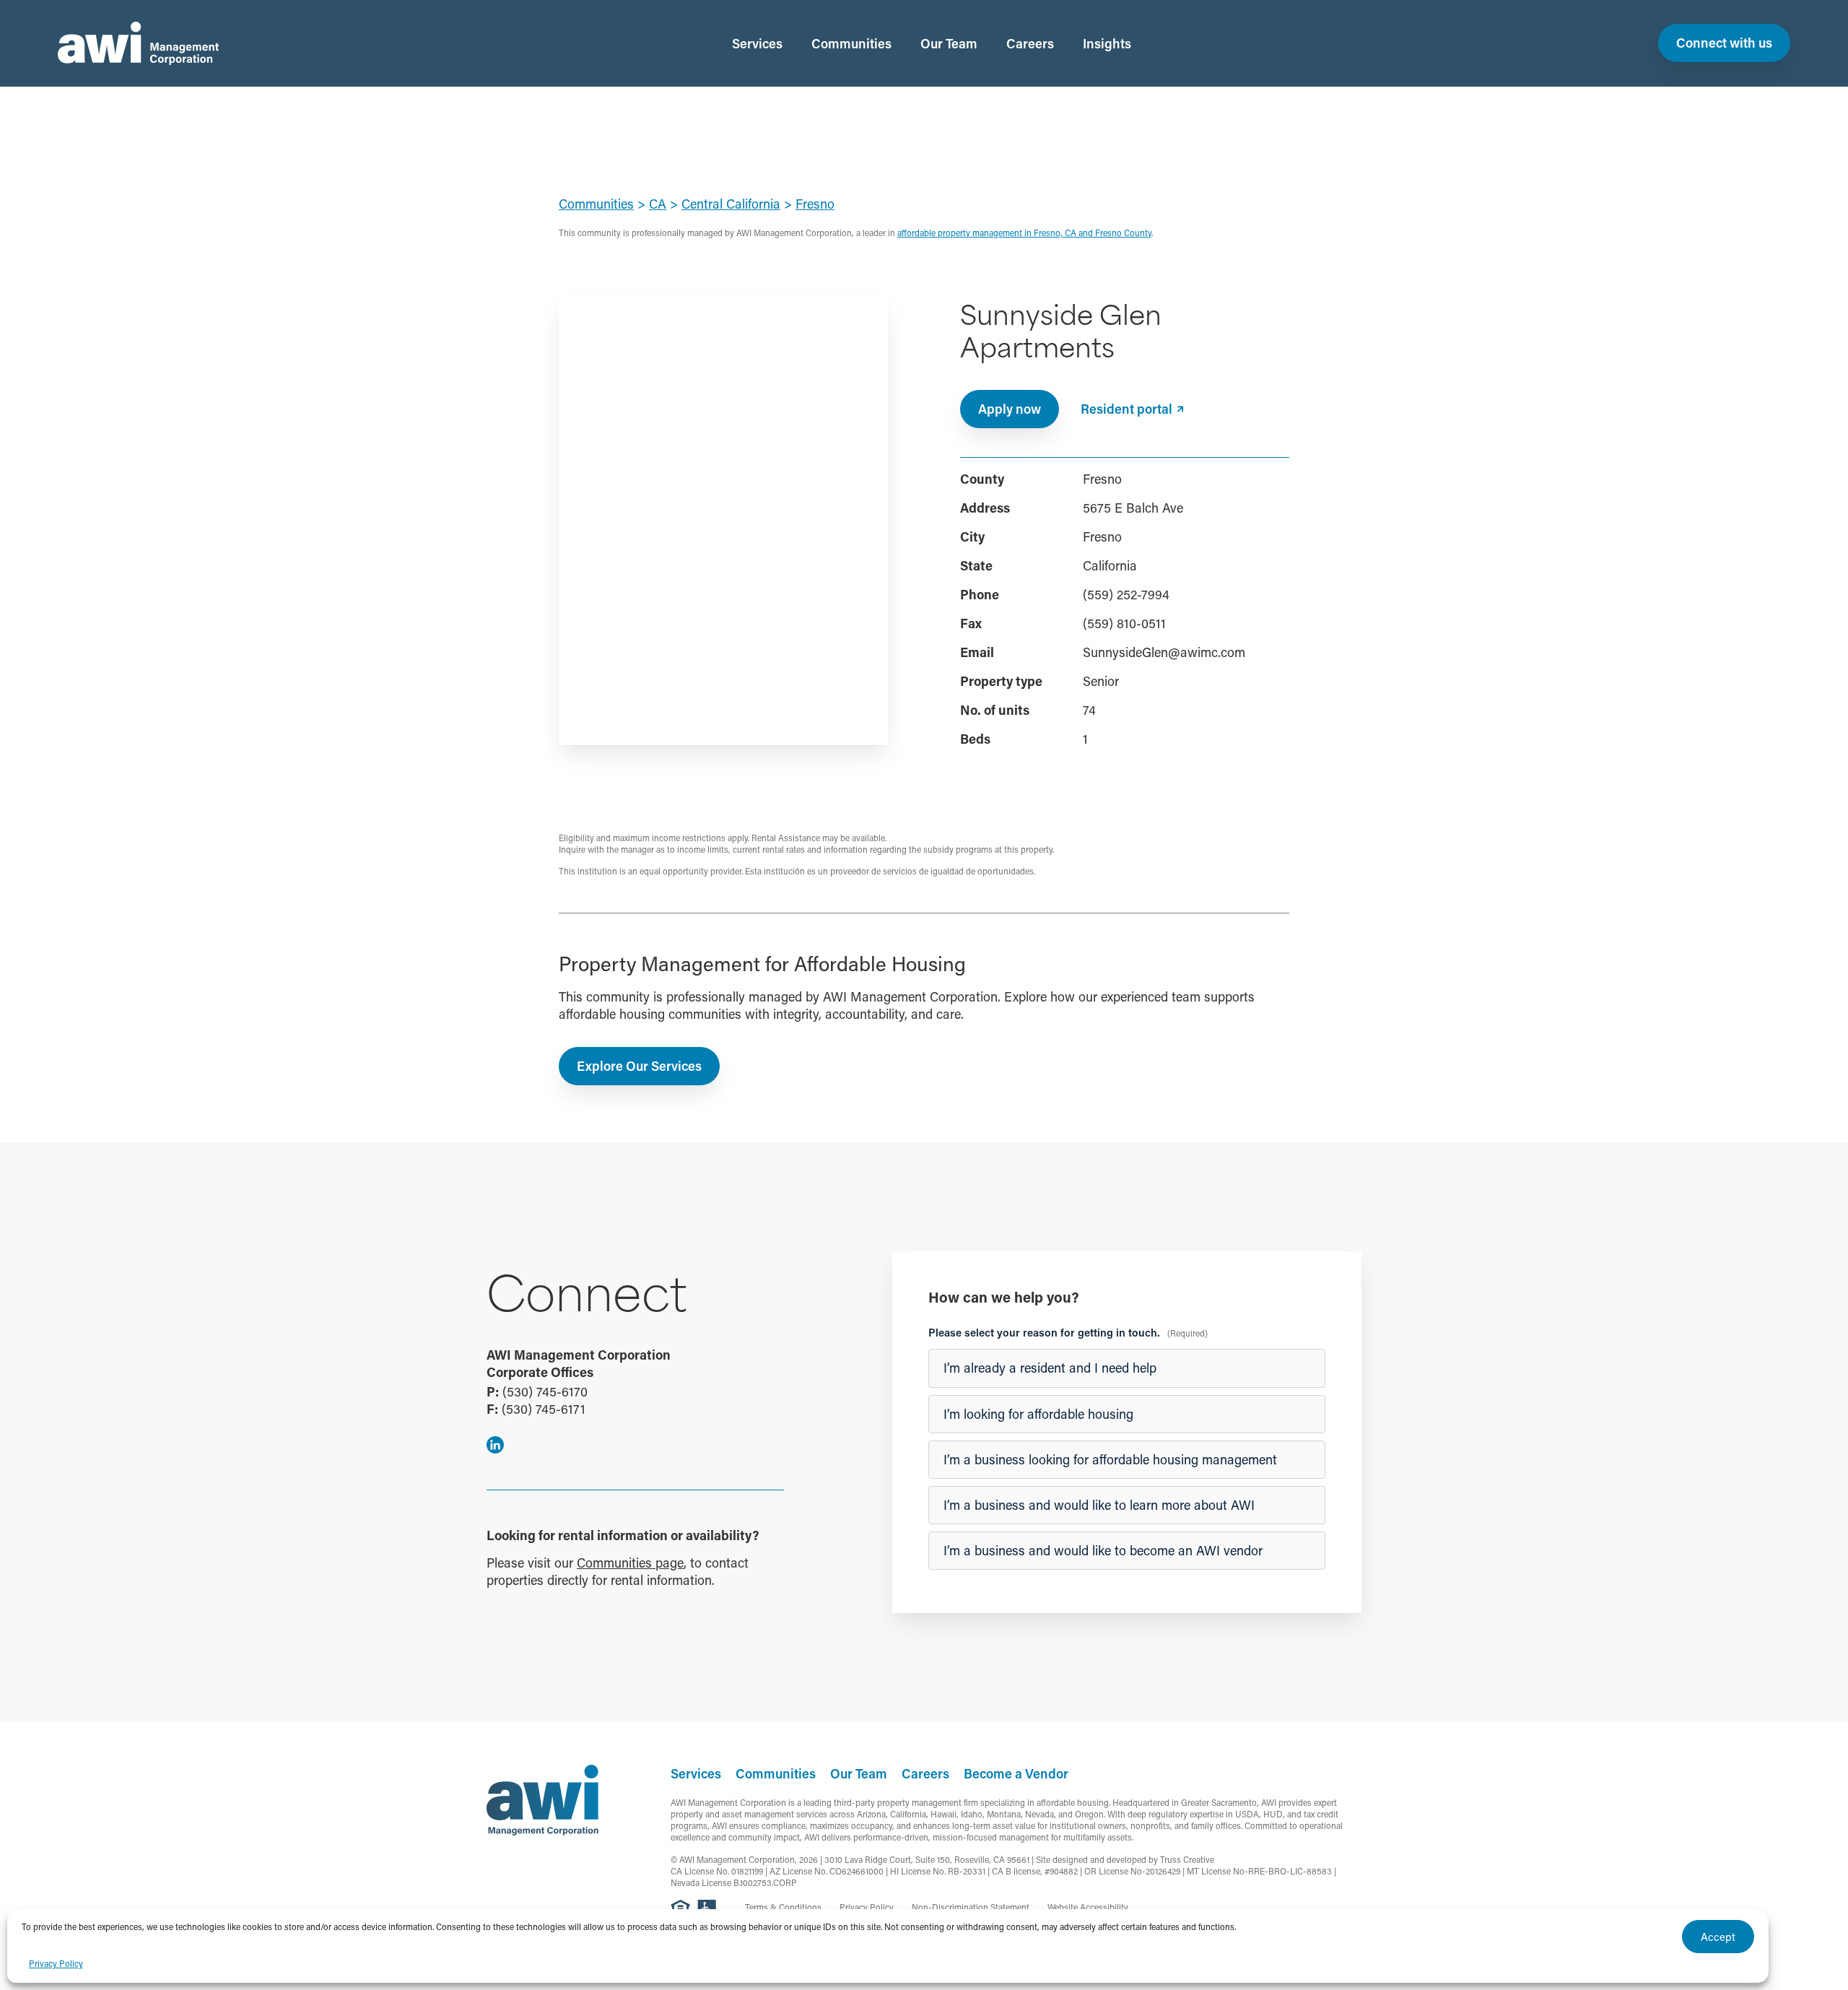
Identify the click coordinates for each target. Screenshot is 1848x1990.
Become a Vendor (1016, 1773)
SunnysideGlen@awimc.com (1164, 652)
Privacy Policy (56, 1963)
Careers (1030, 43)
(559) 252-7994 (1126, 594)
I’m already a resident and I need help (1050, 1368)
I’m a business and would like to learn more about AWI (1099, 1505)
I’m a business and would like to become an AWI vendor (1103, 1550)
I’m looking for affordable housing (1038, 1414)
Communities (851, 43)
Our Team (949, 43)
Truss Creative (1187, 1859)
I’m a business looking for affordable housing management (1110, 1459)
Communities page (630, 1563)
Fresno (815, 204)
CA (658, 204)
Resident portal (1126, 409)
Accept (1718, 1937)
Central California (731, 204)
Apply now (1010, 409)
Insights (1107, 43)
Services (757, 43)
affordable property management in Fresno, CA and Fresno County (1024, 233)
